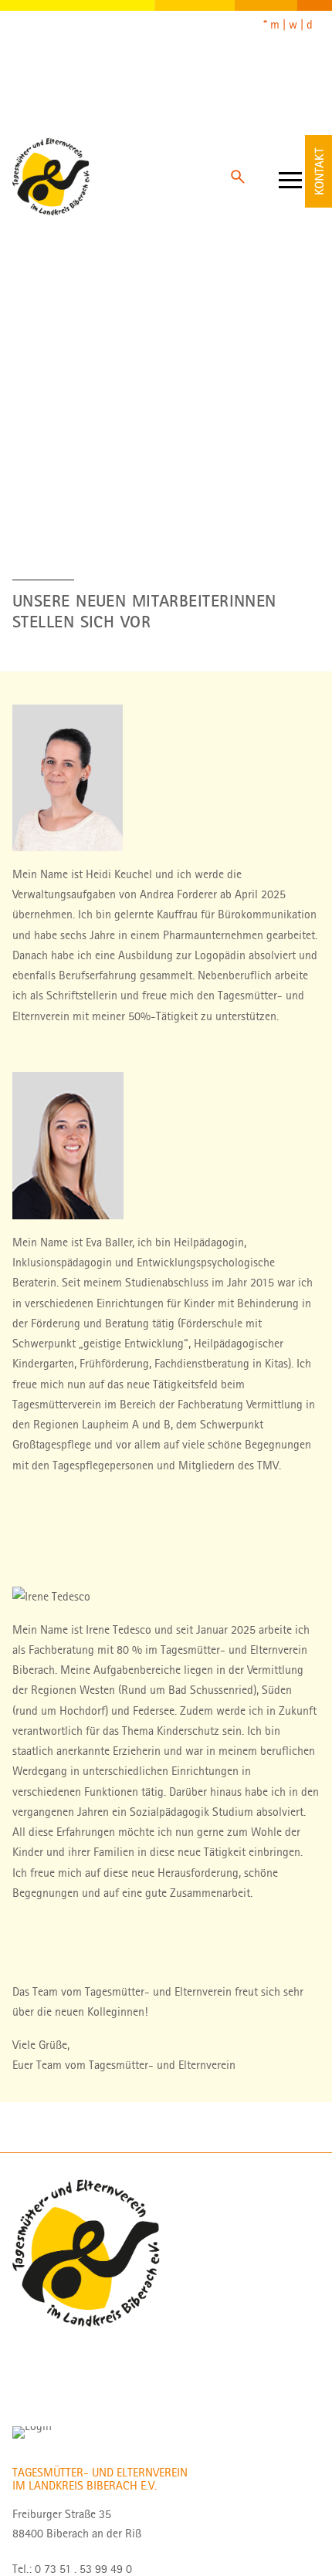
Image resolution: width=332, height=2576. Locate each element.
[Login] (32, 2432)
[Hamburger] (290, 177)
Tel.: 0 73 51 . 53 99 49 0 (72, 2569)
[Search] (238, 177)
